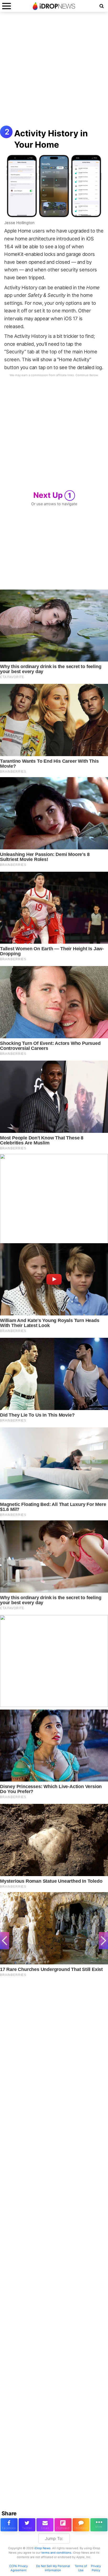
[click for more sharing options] (99, 2525)
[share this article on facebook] (9, 2525)
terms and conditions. (57, 2553)
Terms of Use (81, 2568)
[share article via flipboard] (63, 2525)
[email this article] (45, 2525)
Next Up (52, 495)
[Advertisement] (54, 71)
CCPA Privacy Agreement (18, 2568)
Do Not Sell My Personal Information (53, 2568)
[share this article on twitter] (27, 2525)
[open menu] (7, 6)
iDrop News (42, 2548)
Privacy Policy (96, 2568)
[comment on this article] (81, 2525)
